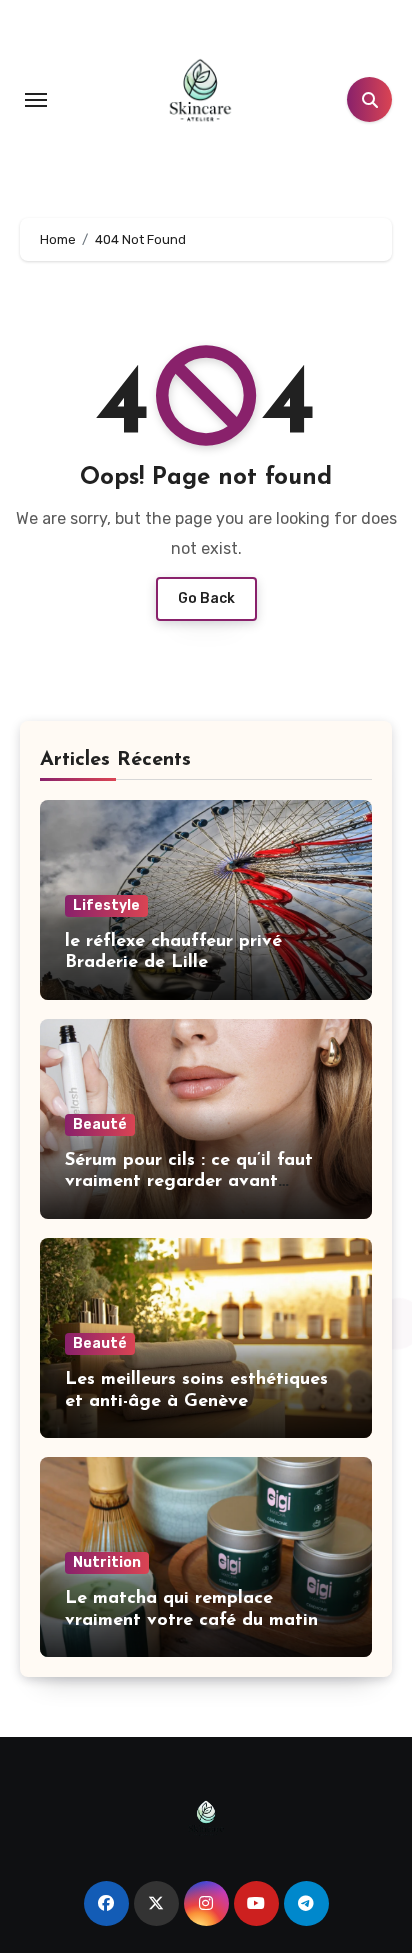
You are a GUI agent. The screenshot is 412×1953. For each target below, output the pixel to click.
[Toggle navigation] (36, 100)
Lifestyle (106, 905)
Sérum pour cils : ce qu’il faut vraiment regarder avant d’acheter (189, 1182)
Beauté (100, 1124)
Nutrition (107, 1562)
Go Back (206, 598)
